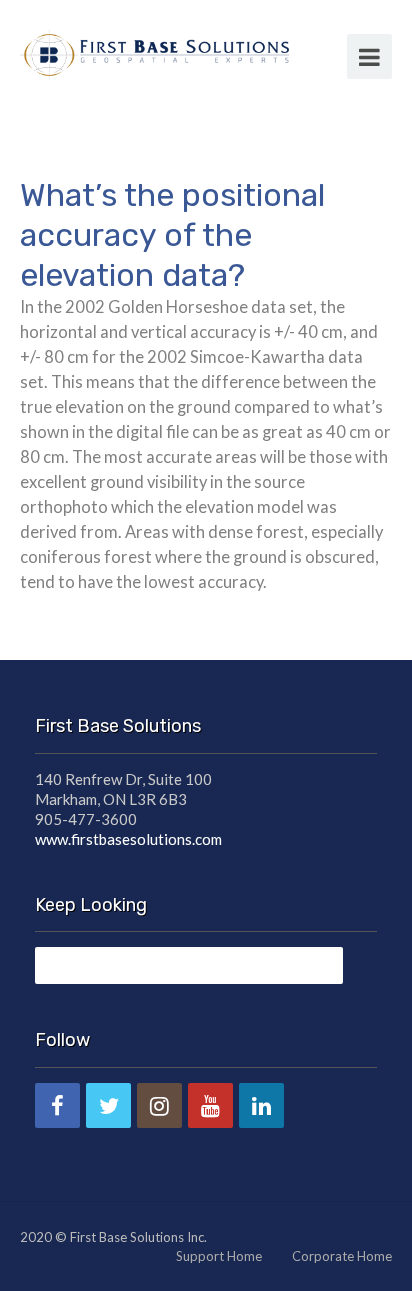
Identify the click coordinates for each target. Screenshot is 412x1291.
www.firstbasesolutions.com (128, 839)
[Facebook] (57, 1105)
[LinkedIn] (261, 1105)
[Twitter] (108, 1105)
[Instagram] (159, 1105)
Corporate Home (342, 1256)
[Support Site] (154, 52)
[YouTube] (210, 1105)
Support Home (219, 1256)
